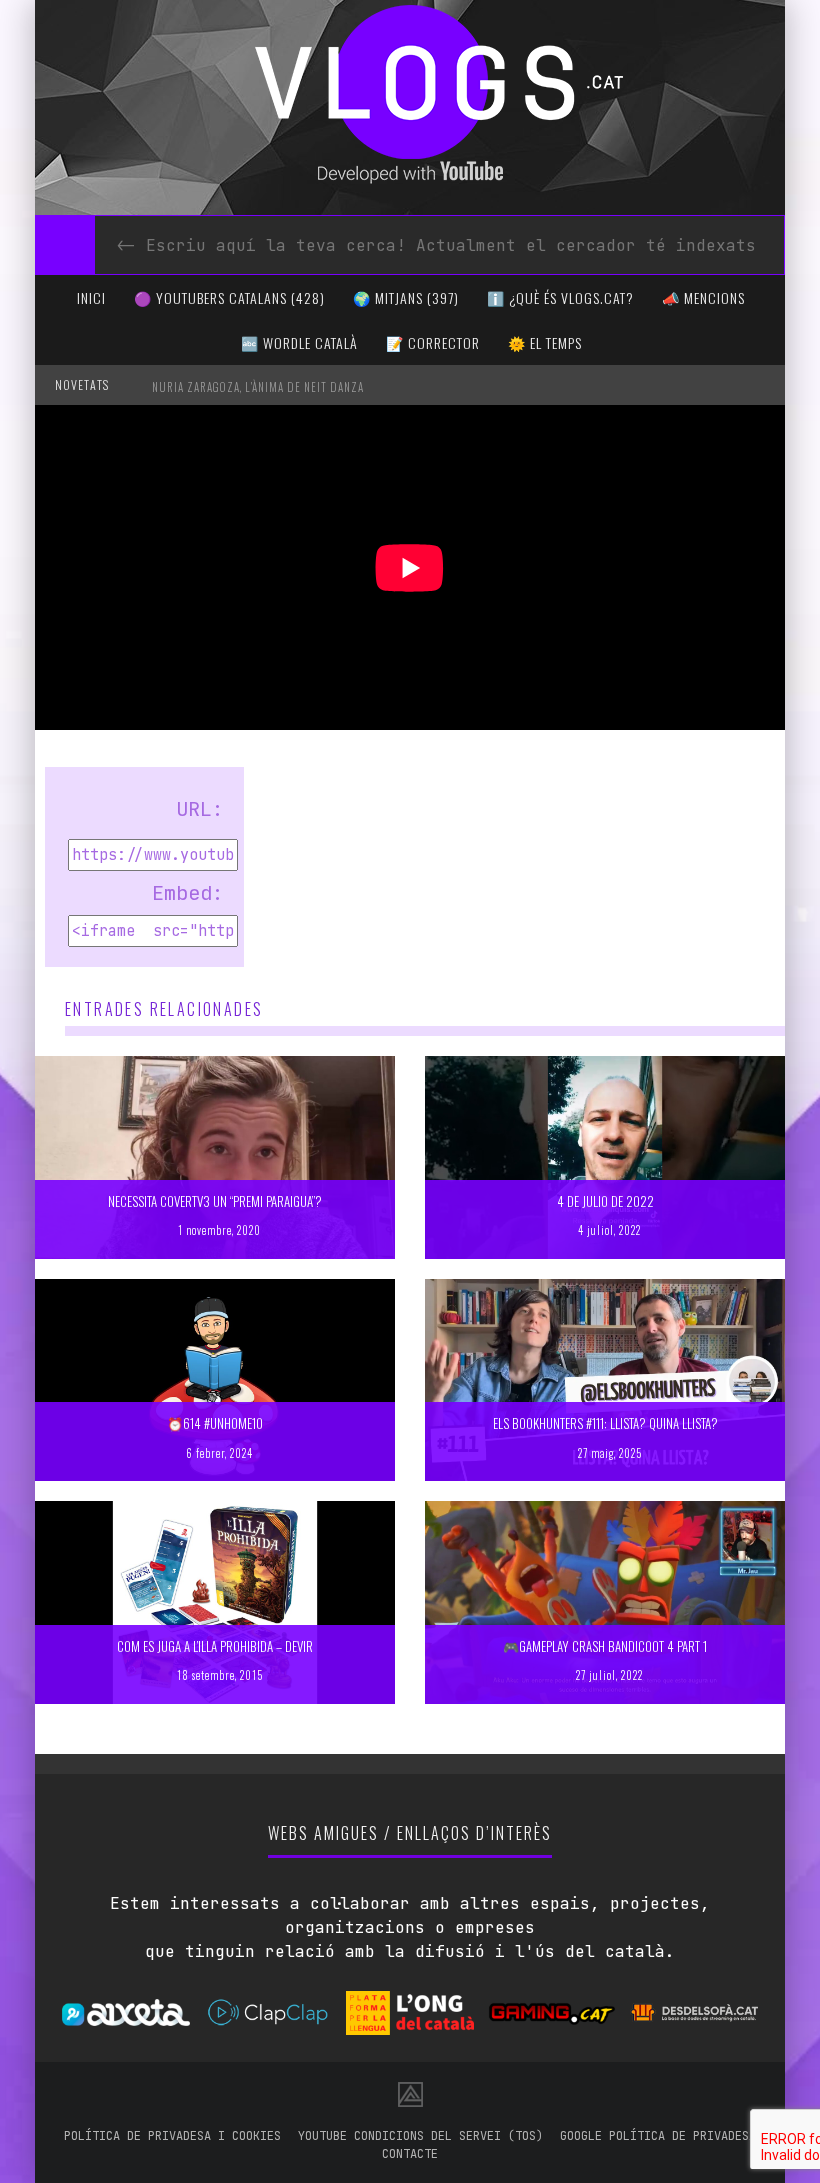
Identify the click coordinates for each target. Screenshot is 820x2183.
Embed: (188, 893)
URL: (200, 809)
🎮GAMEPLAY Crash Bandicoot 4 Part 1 (605, 1646)
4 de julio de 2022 (605, 1201)
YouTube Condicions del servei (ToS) (420, 2136)
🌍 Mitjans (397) (406, 297)
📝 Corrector (433, 342)
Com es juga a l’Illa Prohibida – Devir (215, 1646)
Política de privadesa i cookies (172, 2136)
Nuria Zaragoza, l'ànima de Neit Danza (258, 387)
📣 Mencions (703, 297)
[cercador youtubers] (65, 245)
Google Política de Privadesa (658, 2136)
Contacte (410, 2154)
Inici (91, 297)
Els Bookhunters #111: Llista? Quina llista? (605, 1423)
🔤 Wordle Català (299, 342)
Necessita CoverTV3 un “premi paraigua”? (215, 1201)
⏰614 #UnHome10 (215, 1423)
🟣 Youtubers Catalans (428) (229, 297)
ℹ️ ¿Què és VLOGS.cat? (560, 297)
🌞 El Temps (545, 342)
